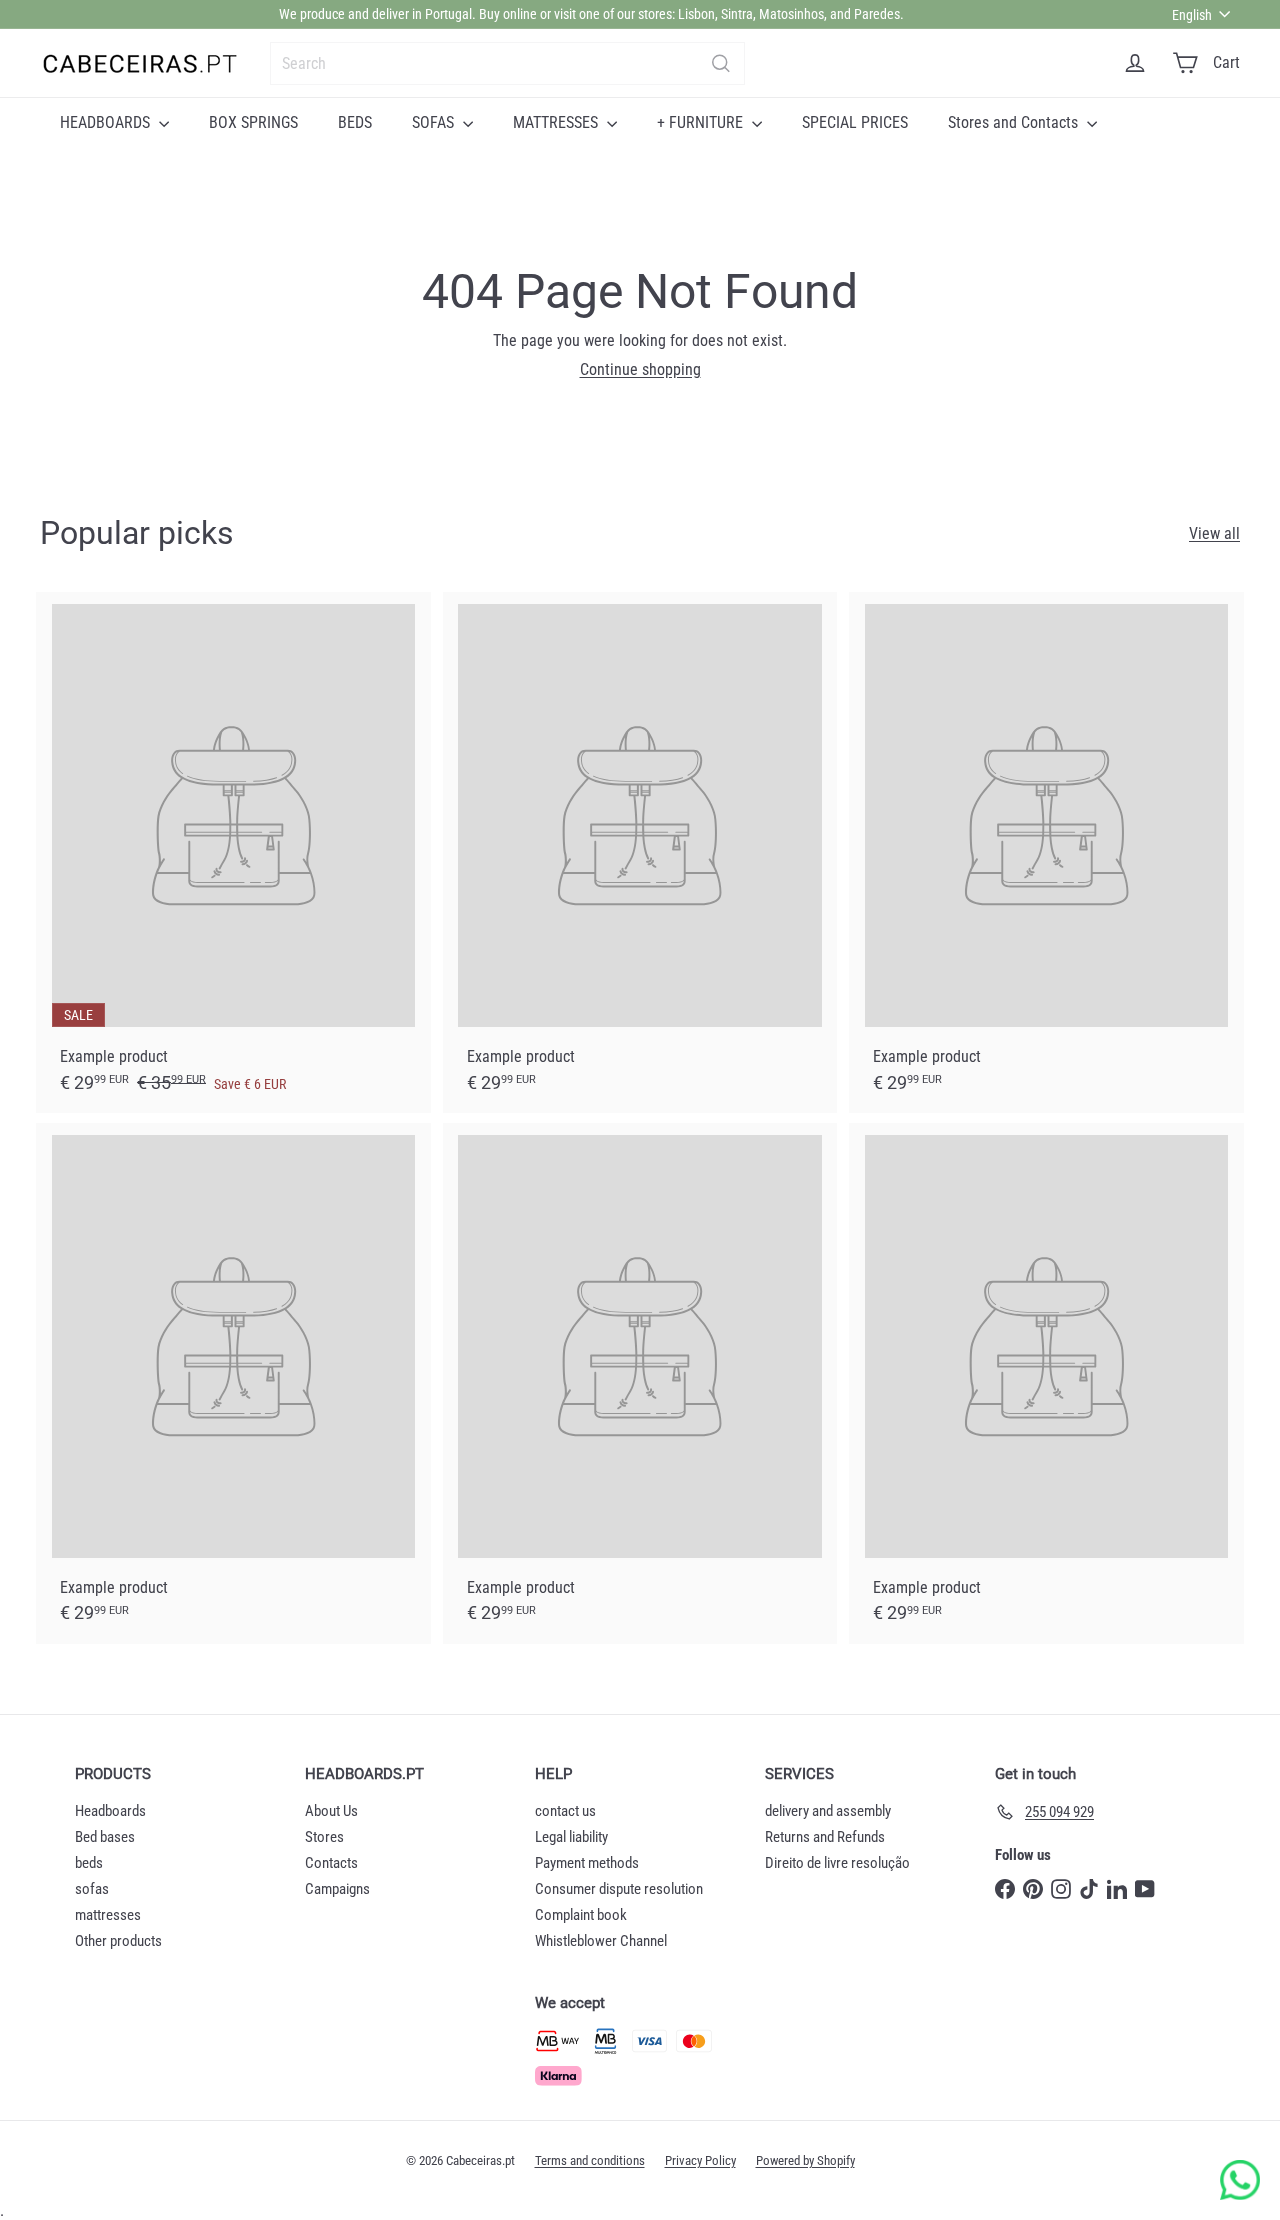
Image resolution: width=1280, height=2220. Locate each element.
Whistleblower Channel (601, 1941)
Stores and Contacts (1015, 122)
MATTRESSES (557, 122)
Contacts (331, 1863)
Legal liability (571, 1837)
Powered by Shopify (805, 2160)
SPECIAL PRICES (855, 122)
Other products (118, 1941)
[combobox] (507, 63)
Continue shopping (640, 369)
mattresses (108, 1915)
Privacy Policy (700, 2160)
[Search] (721, 63)
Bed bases (105, 1837)
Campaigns (337, 1889)
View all (1214, 533)
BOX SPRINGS (253, 122)
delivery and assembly (828, 1811)
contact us (565, 1811)
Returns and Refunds (825, 1837)
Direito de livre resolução (837, 1863)
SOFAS (435, 122)
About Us (331, 1811)
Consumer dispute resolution (619, 1889)
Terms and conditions (590, 2160)
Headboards (110, 1811)
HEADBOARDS (107, 122)
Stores (324, 1837)
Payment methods (587, 1863)
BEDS (355, 122)
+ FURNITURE (702, 122)
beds (89, 1863)
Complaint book (581, 1915)
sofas (92, 1889)
